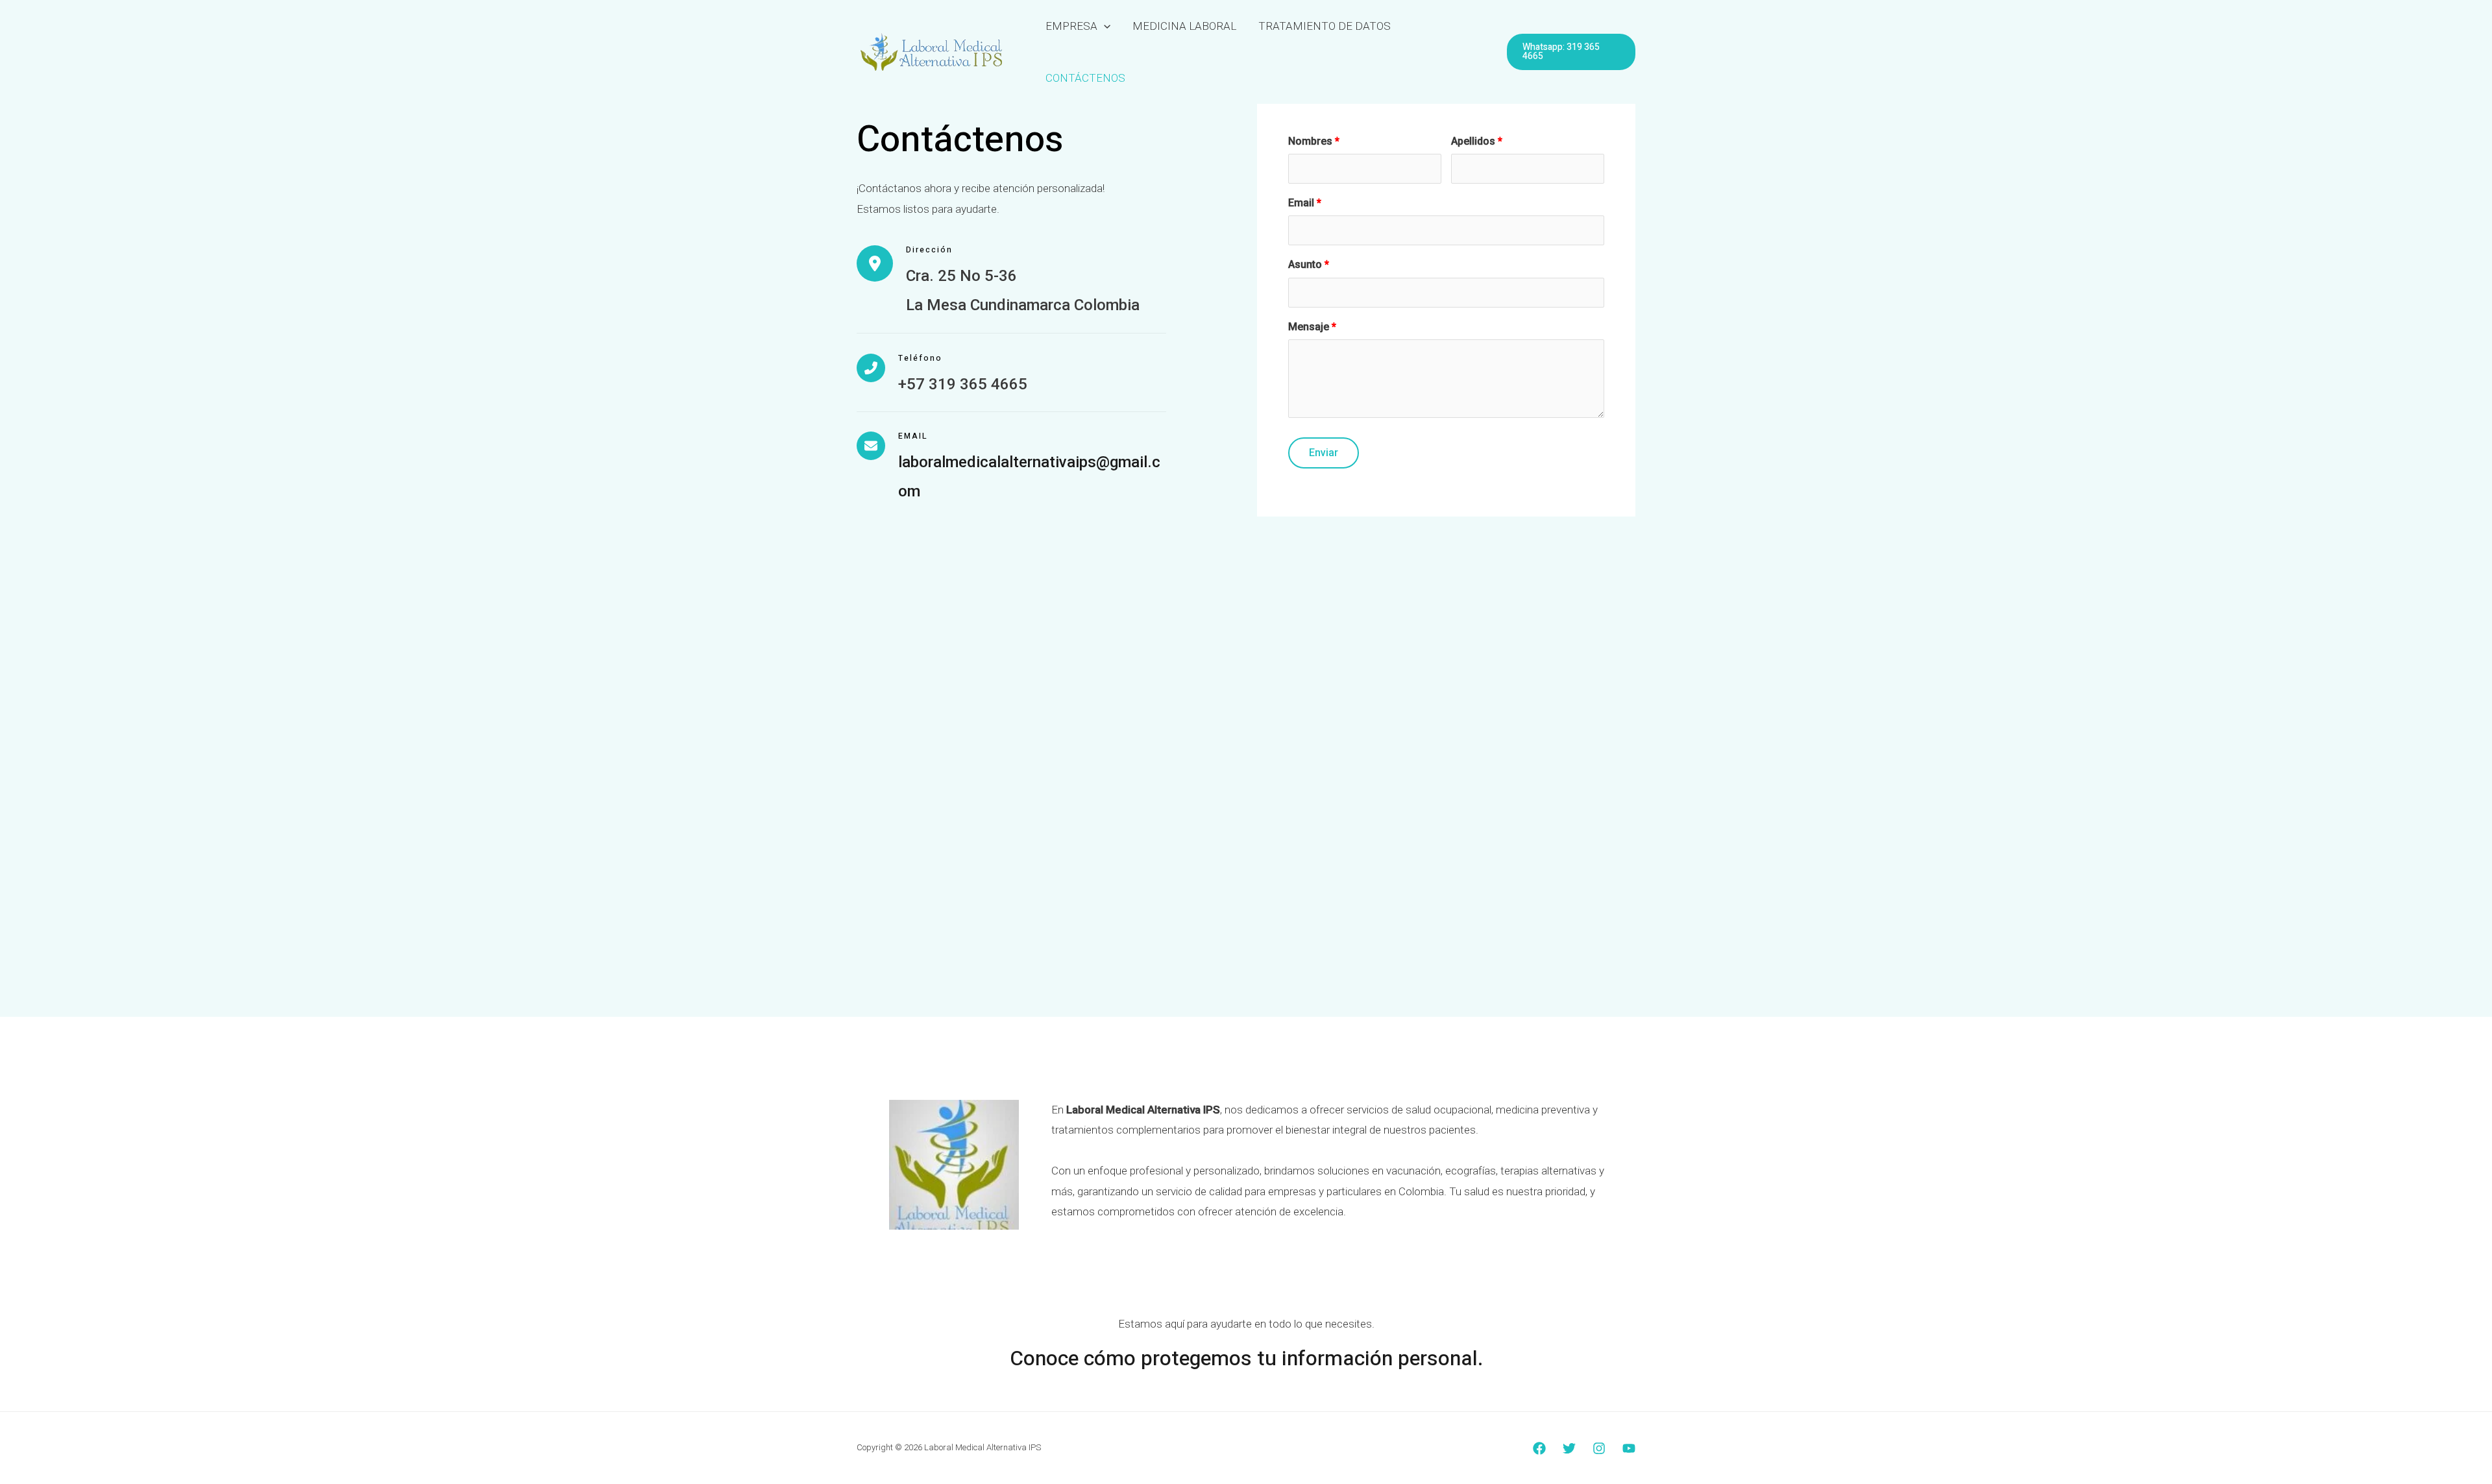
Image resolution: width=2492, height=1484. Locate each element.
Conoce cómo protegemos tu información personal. (1246, 1358)
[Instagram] (1599, 1448)
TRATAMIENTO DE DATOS (1325, 26)
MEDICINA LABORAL (1184, 26)
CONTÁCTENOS (1085, 78)
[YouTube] (1629, 1448)
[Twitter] (1569, 1448)
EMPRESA (1071, 26)
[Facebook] (1539, 1448)
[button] (1104, 26)
